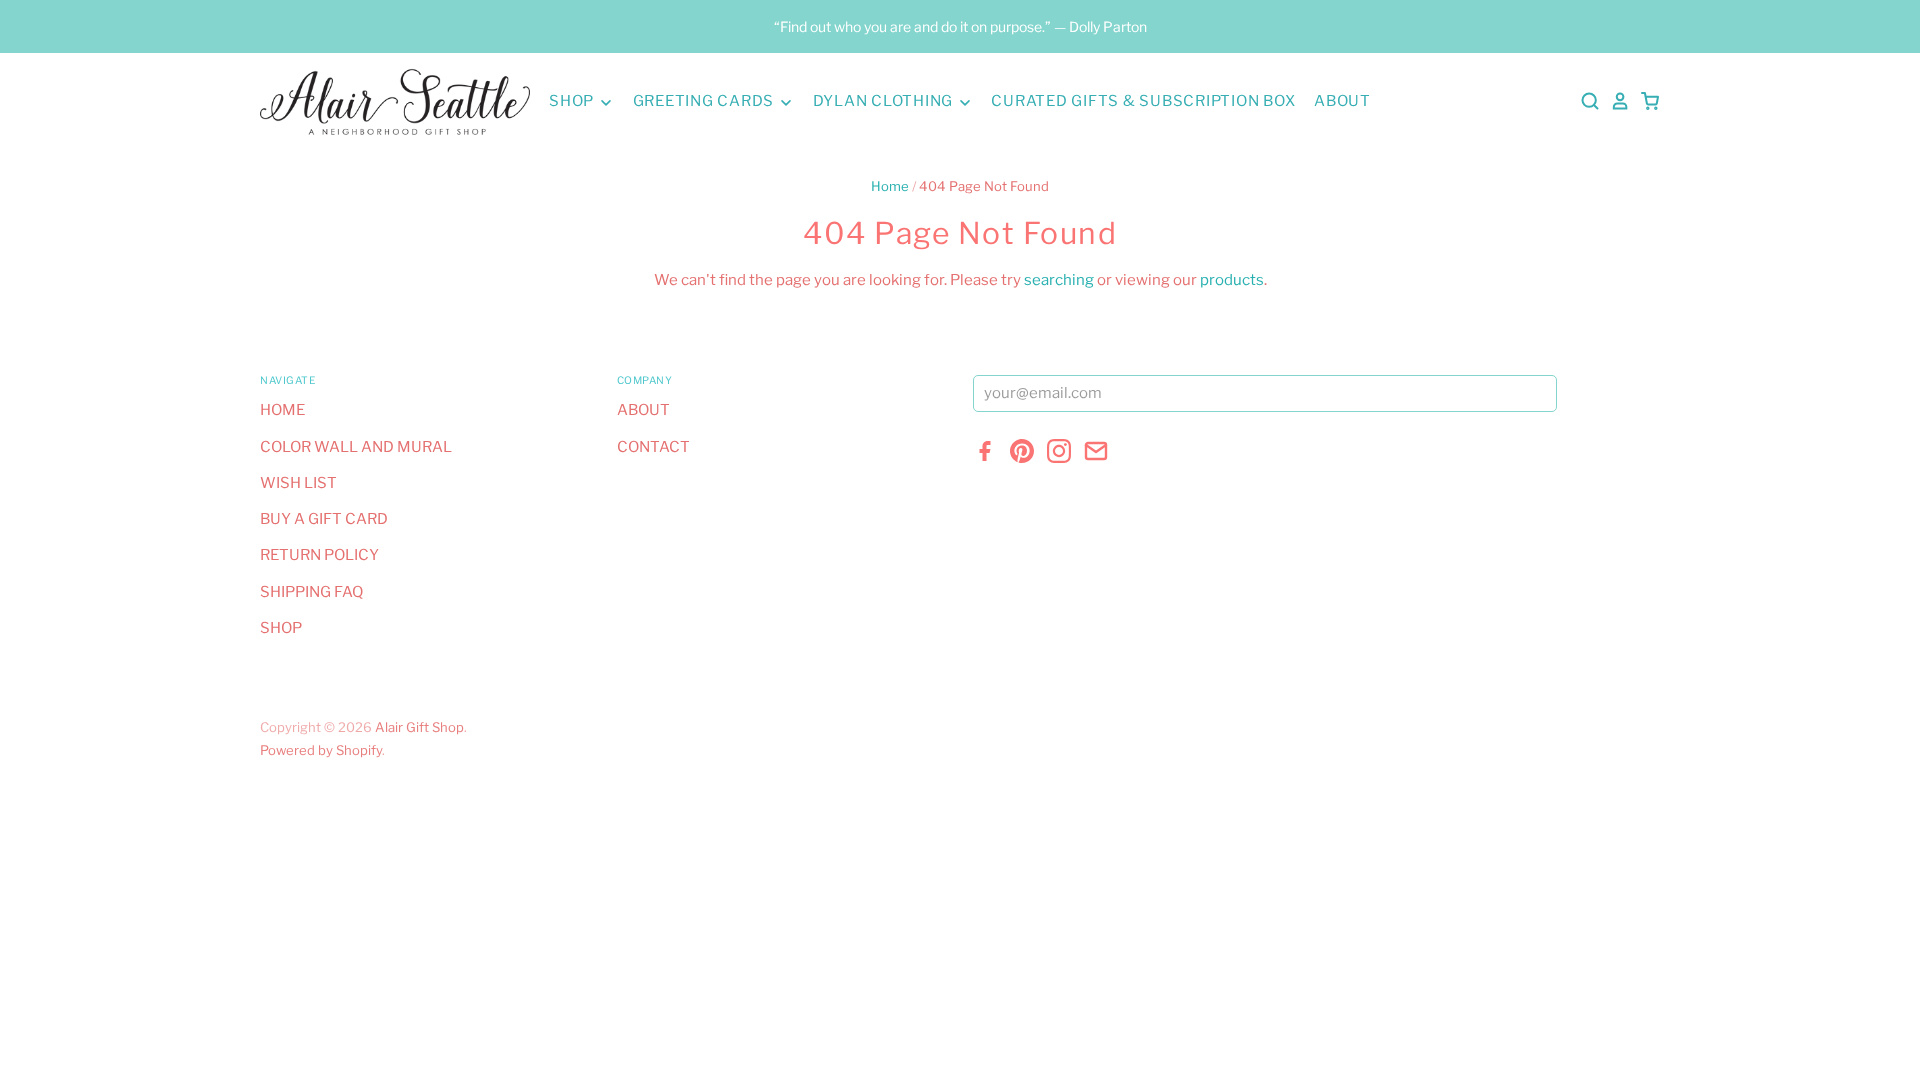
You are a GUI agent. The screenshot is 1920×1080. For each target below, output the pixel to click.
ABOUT (1342, 101)
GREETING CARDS (705, 101)
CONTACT (653, 447)
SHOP (573, 101)
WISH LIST (298, 483)
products (1232, 280)
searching (1059, 280)
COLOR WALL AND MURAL (356, 447)
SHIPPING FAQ (311, 592)
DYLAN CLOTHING (885, 101)
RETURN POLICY (319, 555)
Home (890, 186)
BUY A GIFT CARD (324, 519)
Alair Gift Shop (419, 727)
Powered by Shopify (321, 750)
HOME (282, 410)
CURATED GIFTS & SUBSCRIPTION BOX (1143, 101)
